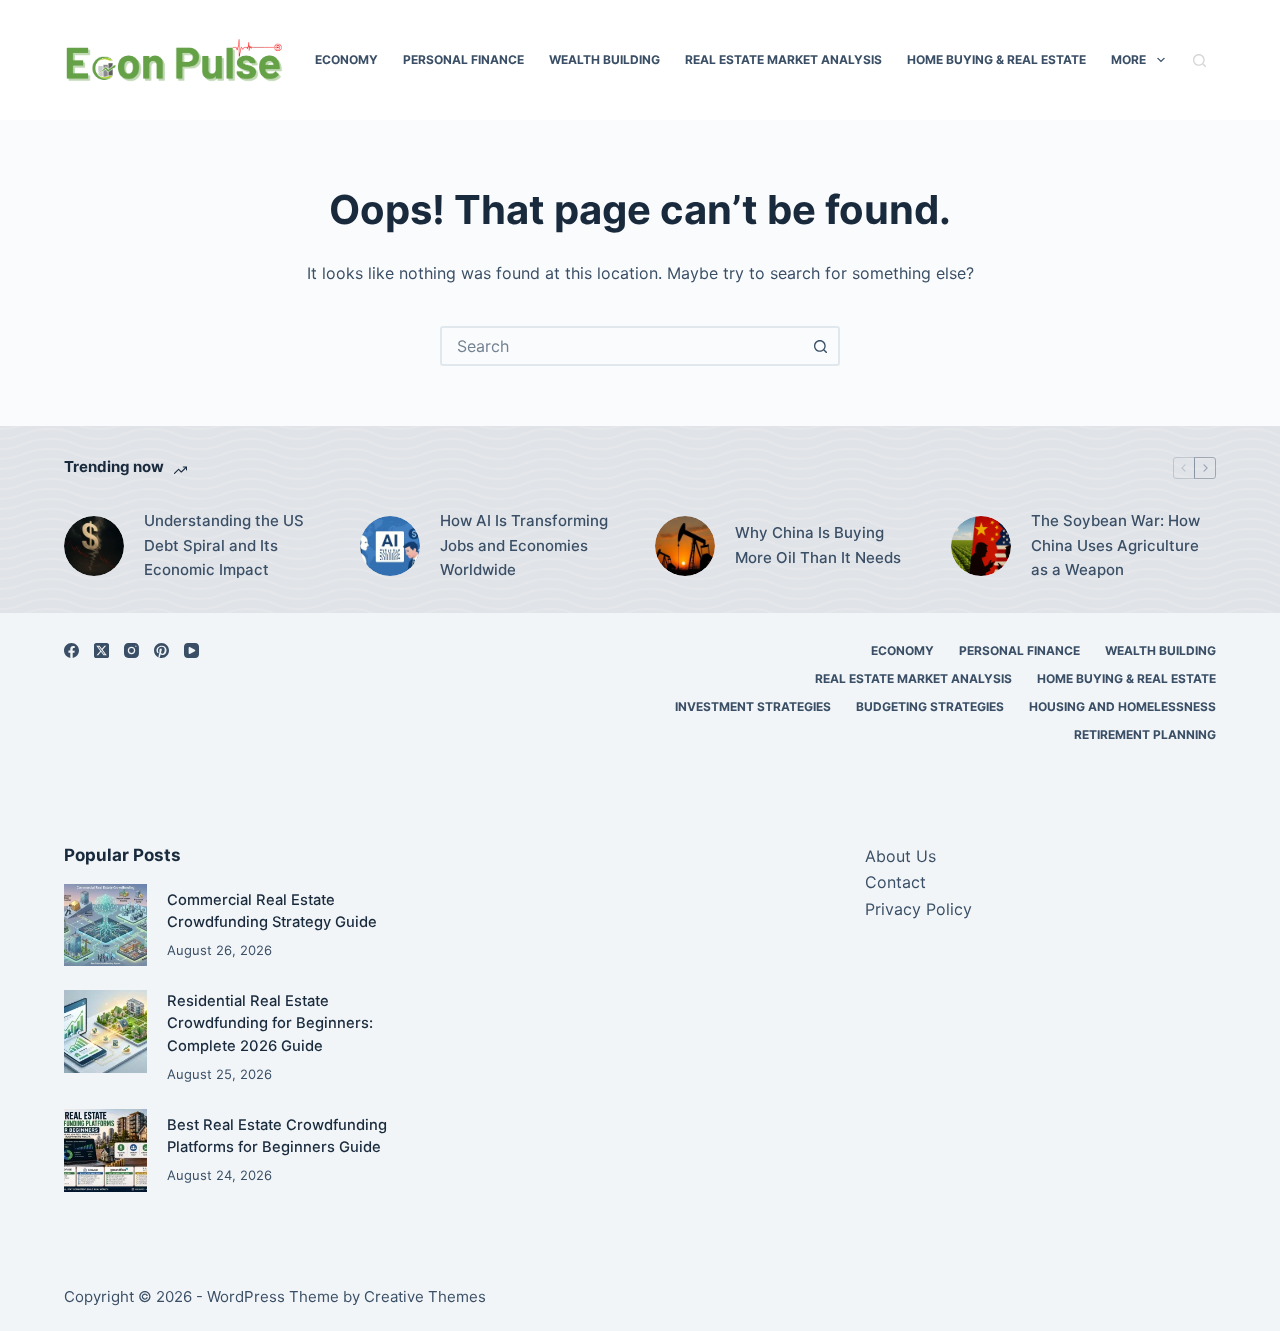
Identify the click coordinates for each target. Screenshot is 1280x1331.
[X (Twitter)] (101, 650)
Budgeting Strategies (930, 706)
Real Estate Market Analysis (783, 59)
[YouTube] (191, 650)
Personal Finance (463, 59)
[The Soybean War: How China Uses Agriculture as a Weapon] (981, 546)
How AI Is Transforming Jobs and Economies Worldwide (524, 545)
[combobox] (622, 346)
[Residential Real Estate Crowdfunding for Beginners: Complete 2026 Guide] (105, 1031)
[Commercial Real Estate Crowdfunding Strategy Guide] (105, 925)
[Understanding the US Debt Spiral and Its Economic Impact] (94, 546)
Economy (346, 59)
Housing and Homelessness (1122, 706)
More (1128, 59)
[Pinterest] (161, 650)
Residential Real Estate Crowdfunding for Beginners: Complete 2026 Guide (270, 1023)
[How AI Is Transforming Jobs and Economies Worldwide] (390, 546)
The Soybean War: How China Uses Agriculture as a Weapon (1115, 545)
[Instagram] (131, 650)
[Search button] (820, 346)
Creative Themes (425, 1296)
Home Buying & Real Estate (996, 59)
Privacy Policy (918, 909)
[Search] (1199, 60)
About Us (900, 856)
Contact (895, 882)
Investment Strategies (753, 706)
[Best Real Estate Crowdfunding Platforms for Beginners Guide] (105, 1150)
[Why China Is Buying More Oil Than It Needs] (685, 546)
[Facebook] (71, 650)
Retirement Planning (1145, 734)
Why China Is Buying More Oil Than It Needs (818, 545)
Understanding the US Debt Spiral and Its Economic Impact (224, 545)
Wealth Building (604, 59)
